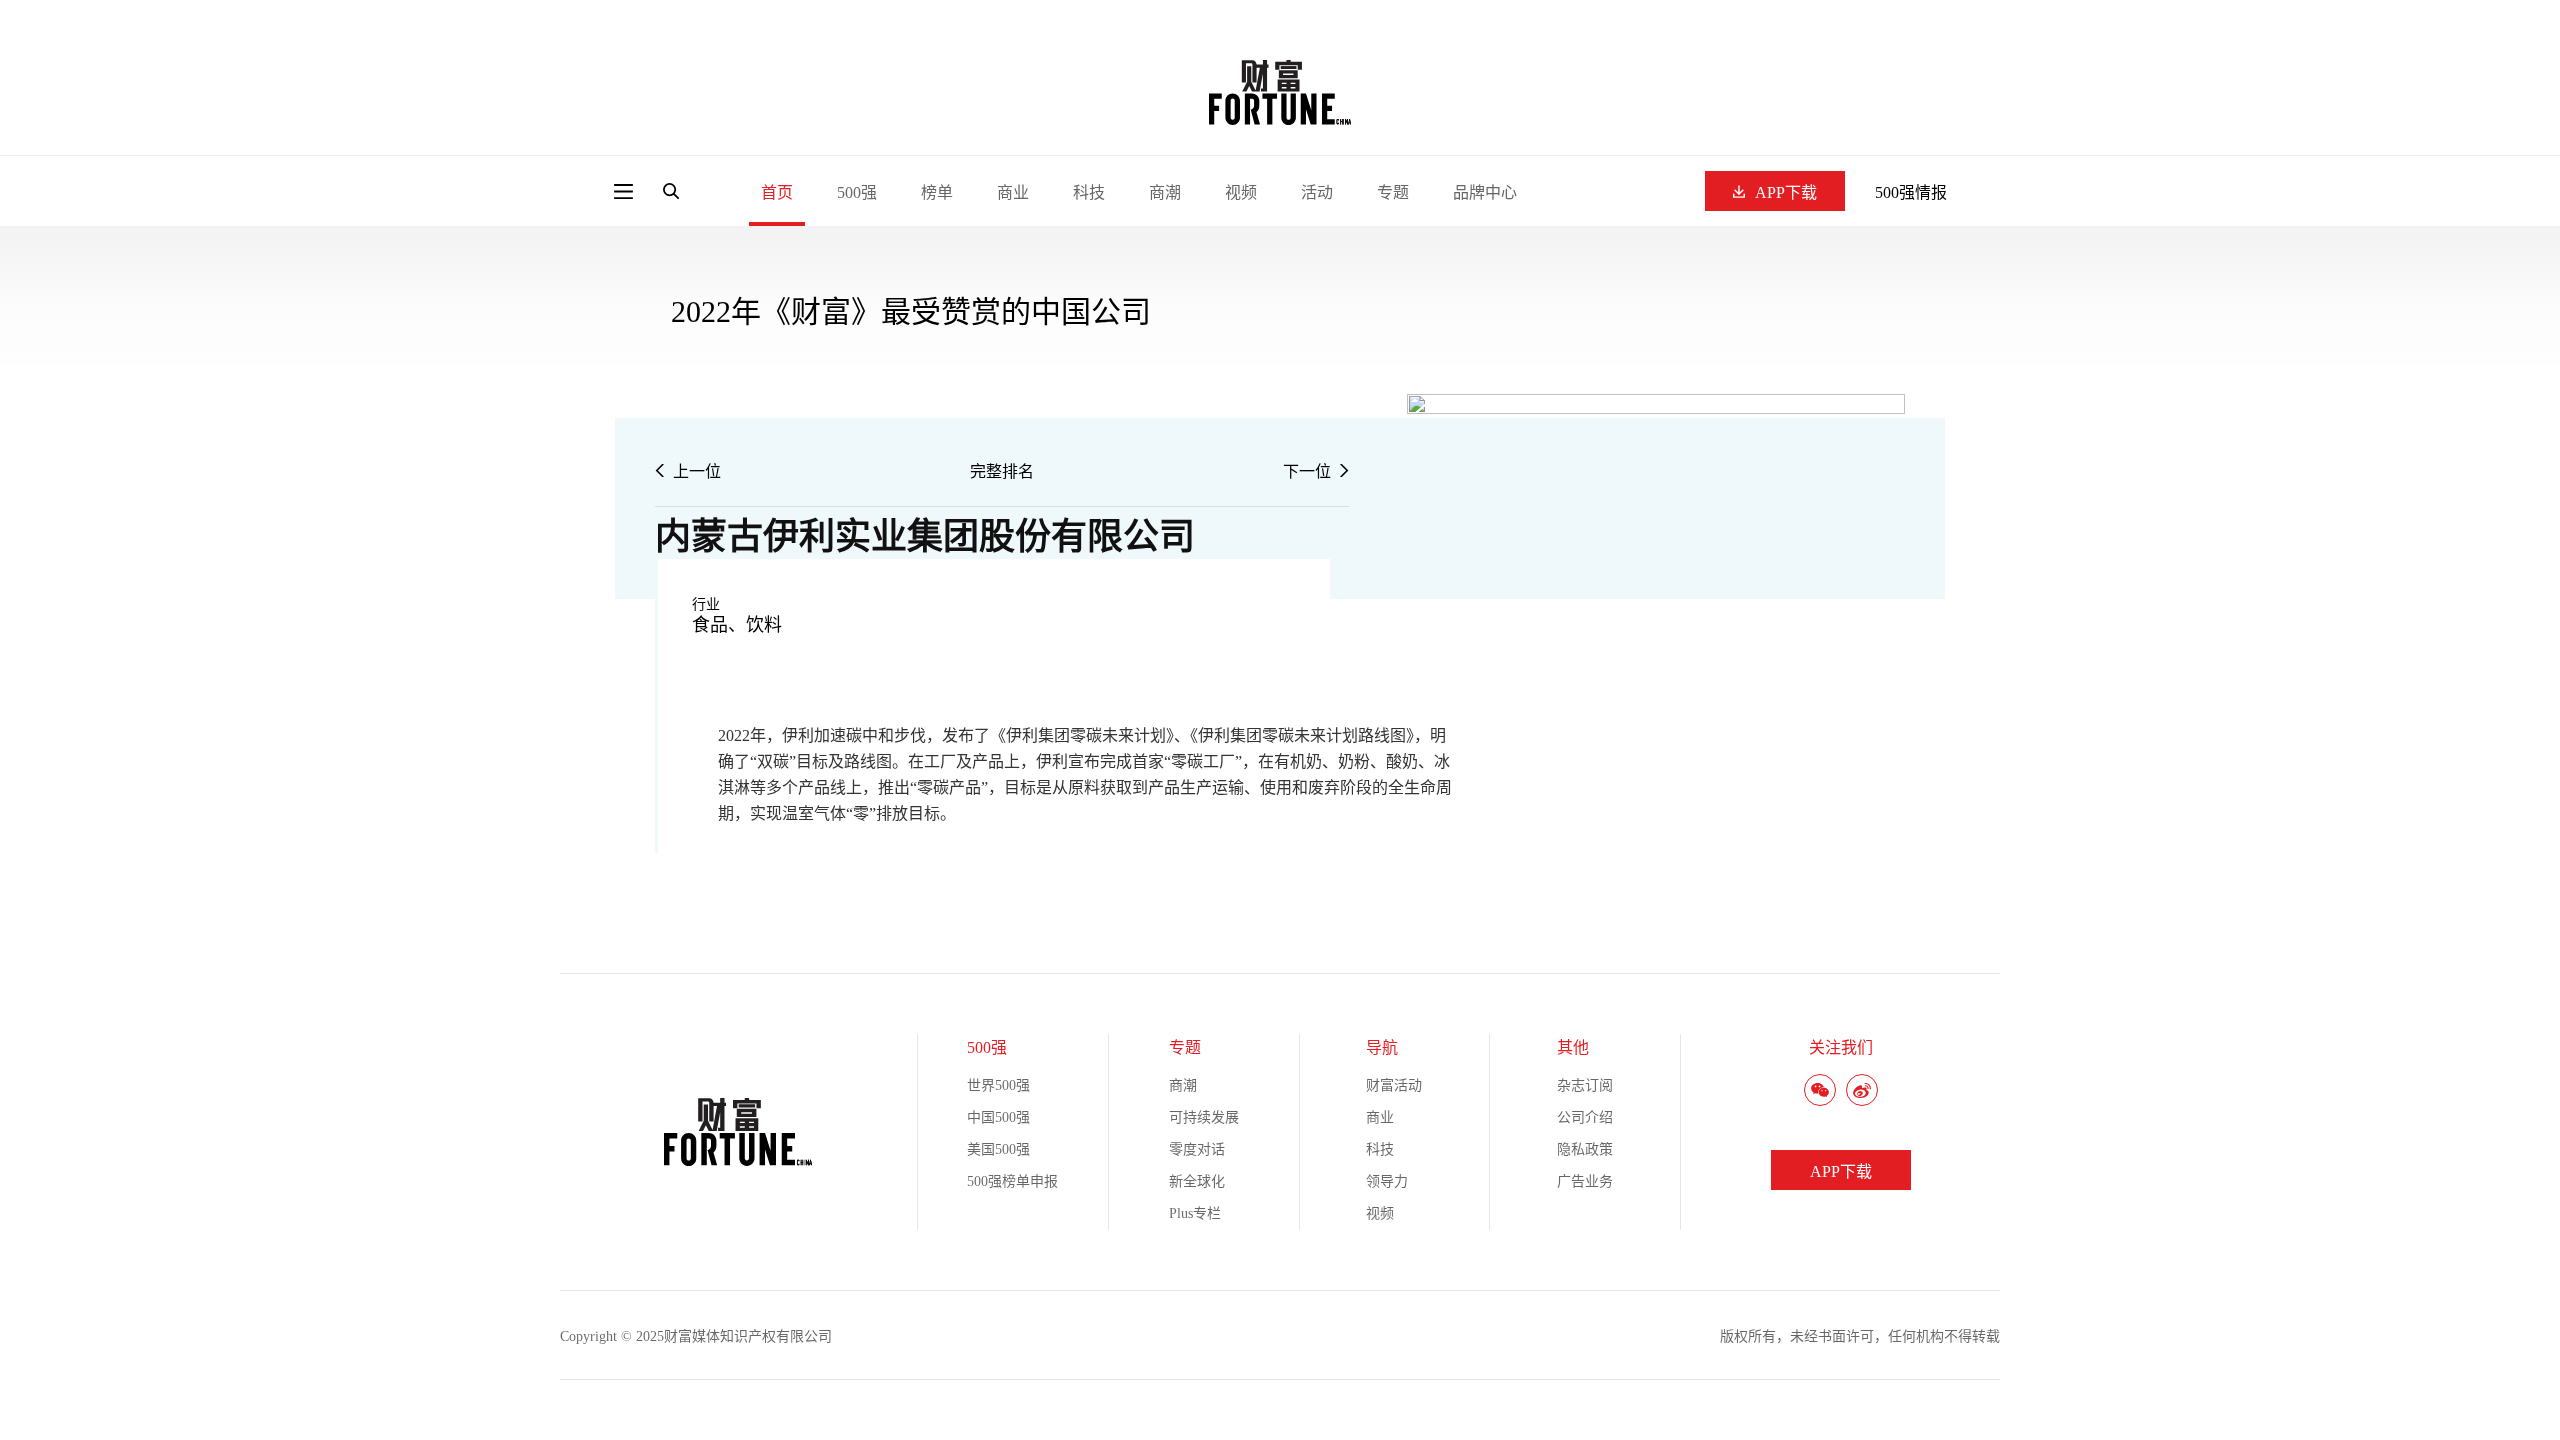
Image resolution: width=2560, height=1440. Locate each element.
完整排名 (1002, 471)
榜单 (937, 192)
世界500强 (998, 1085)
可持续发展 (1204, 1117)
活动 (1317, 192)
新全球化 (1197, 1181)
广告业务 (1585, 1181)
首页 (777, 192)
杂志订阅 (1585, 1085)
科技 (1089, 192)
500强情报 (1911, 192)
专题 (1393, 192)
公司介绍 (1585, 1117)
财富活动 (1394, 1085)
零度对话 (1197, 1149)
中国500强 (998, 1117)
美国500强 (998, 1149)
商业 (1013, 192)
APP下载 (1786, 192)
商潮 (1165, 192)
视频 (1241, 192)
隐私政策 (1585, 1149)
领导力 (1387, 1181)
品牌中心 (1485, 192)
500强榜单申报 (1012, 1181)
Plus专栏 (1195, 1213)
